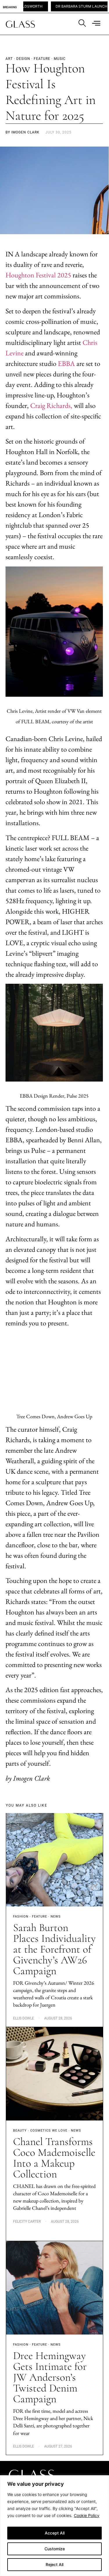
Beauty (20, 2131)
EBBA (66, 363)
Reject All (54, 2564)
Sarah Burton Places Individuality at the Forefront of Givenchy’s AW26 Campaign (54, 1949)
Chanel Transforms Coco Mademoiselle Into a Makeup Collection (54, 2158)
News (56, 1917)
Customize (55, 2549)
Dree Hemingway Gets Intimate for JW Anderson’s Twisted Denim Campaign (50, 2377)
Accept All (55, 2533)
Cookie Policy (87, 2515)
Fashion (21, 1917)
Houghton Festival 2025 (38, 275)
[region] (54, 2526)
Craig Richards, (51, 405)
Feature (40, 1917)
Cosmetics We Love (49, 2131)
